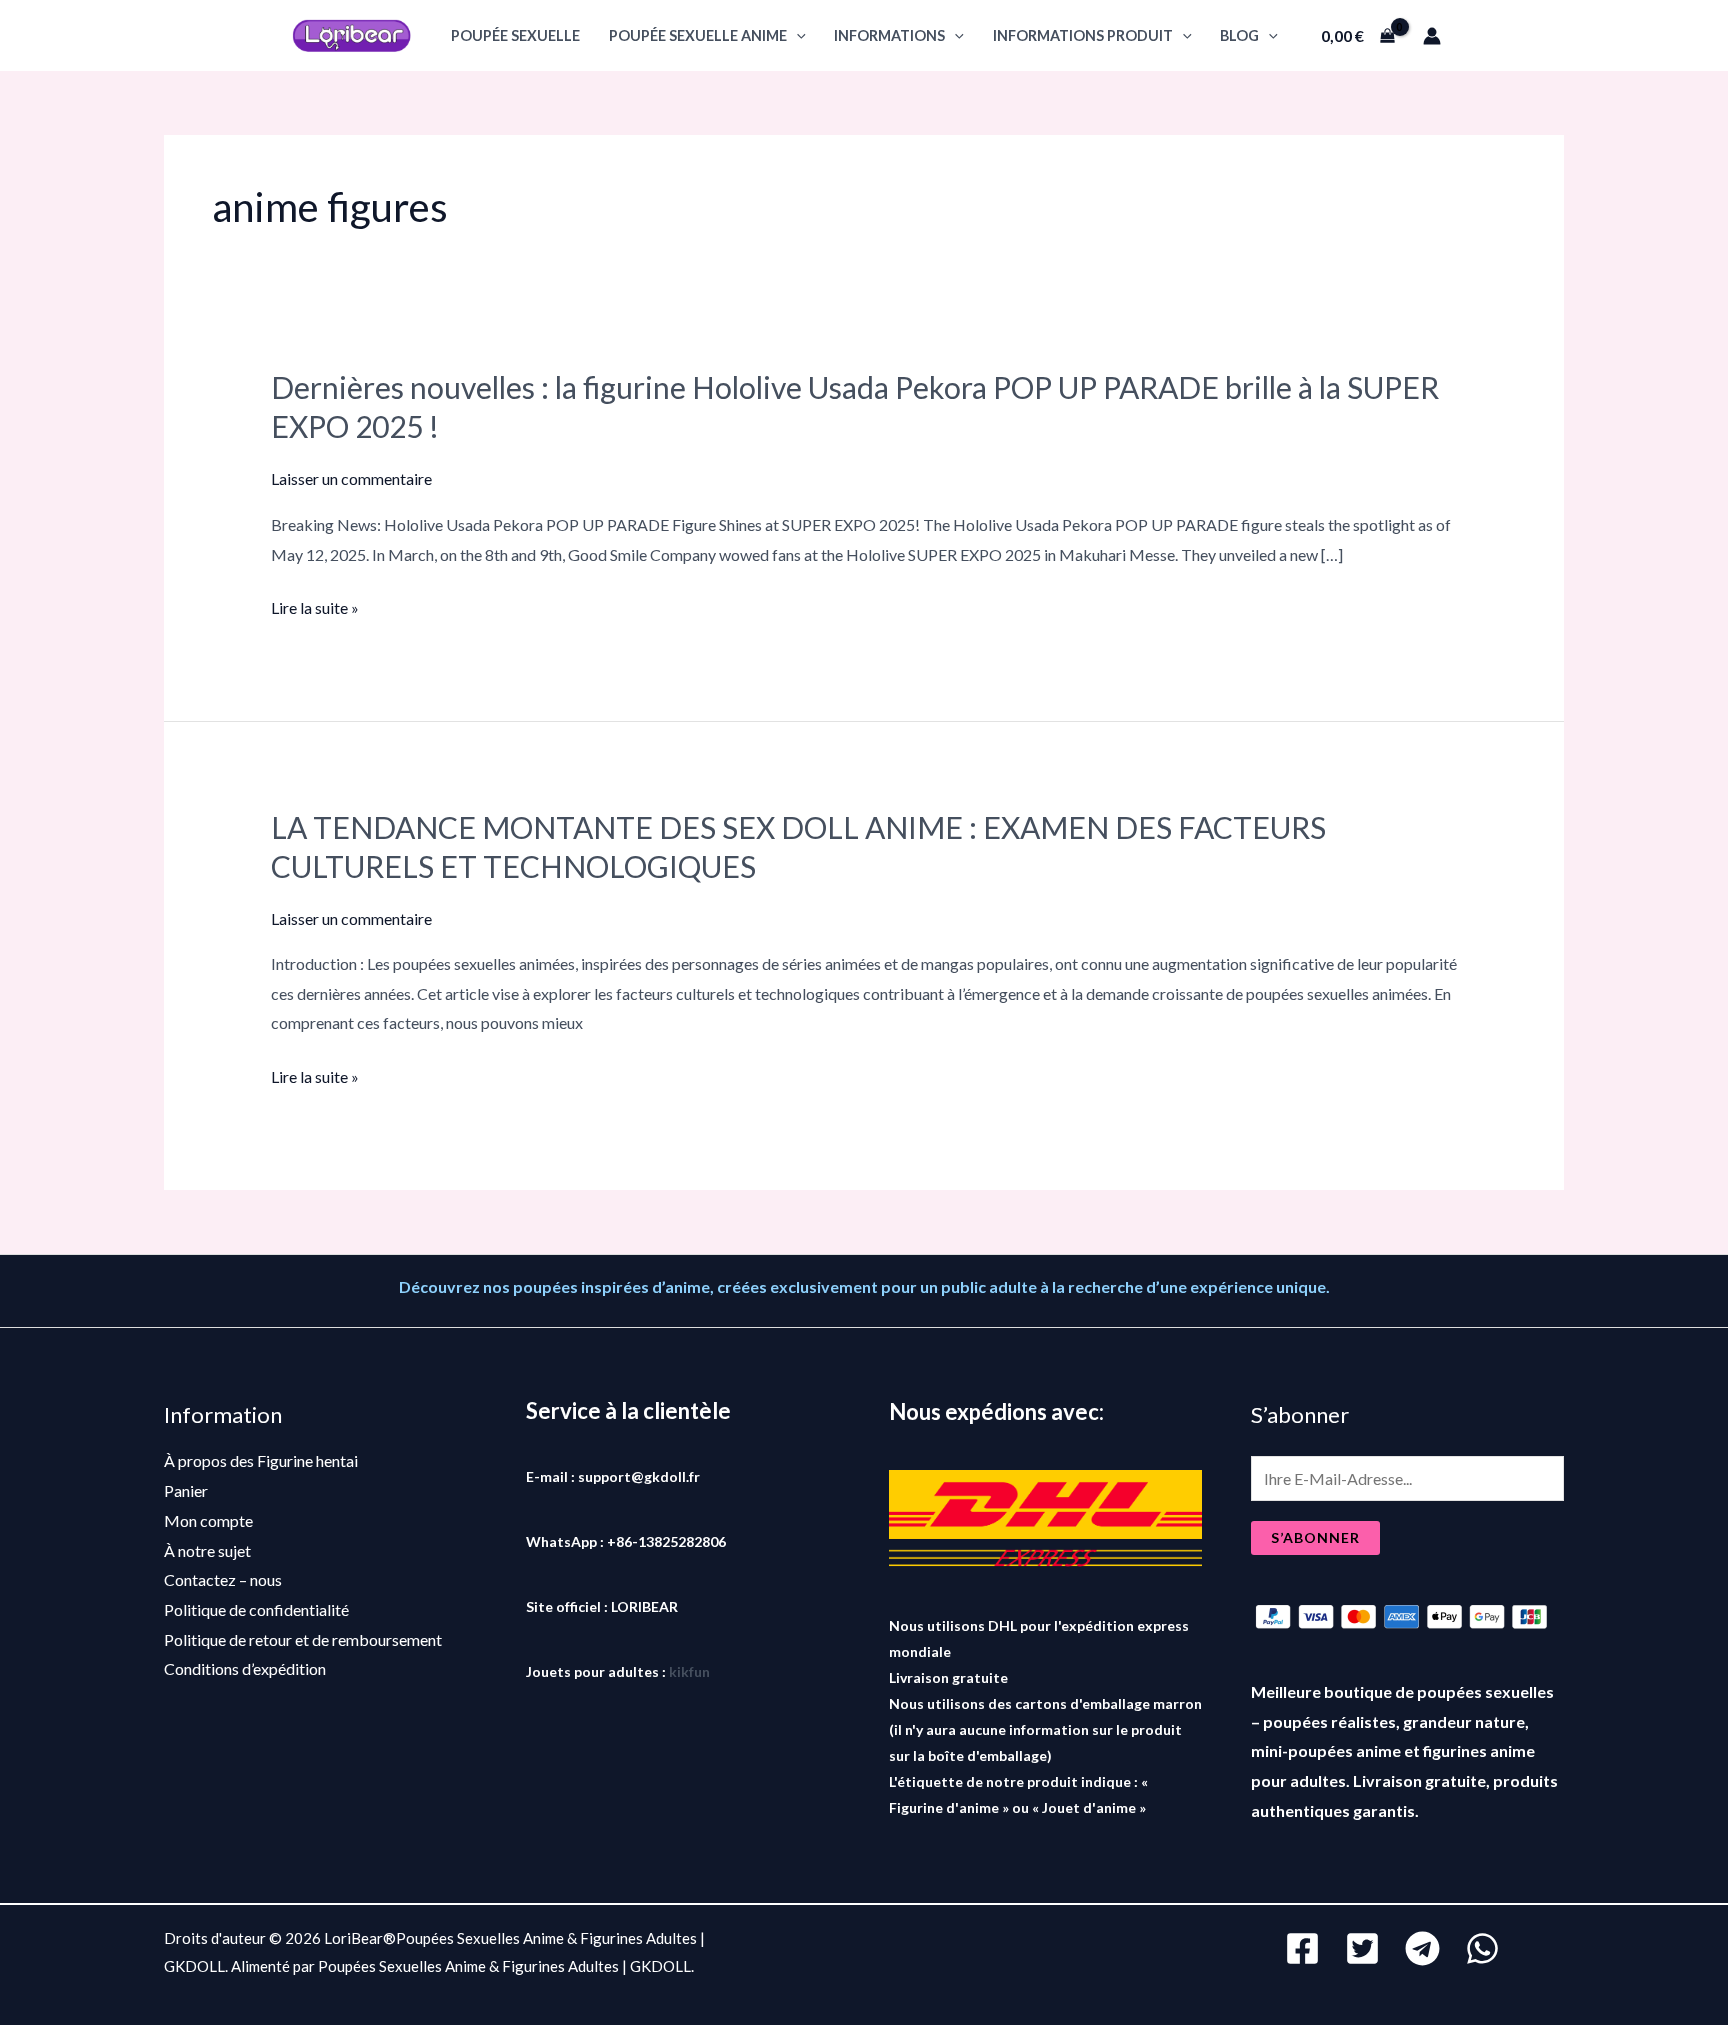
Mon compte (208, 1520)
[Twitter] (1362, 1948)
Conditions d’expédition (245, 1668)
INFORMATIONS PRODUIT (1083, 35)
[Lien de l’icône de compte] (1432, 36)
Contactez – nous (223, 1579)
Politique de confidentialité (256, 1609)
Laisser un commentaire (351, 478)
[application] (796, 35)
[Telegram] (1422, 1948)
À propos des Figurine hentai (261, 1460)
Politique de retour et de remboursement (303, 1639)
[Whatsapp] (1482, 1948)
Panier (186, 1490)
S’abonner (1315, 1537)
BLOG (1239, 35)
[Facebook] (1302, 1948)
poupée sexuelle (515, 35)
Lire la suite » (315, 608)
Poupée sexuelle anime (698, 35)
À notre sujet (207, 1550)
